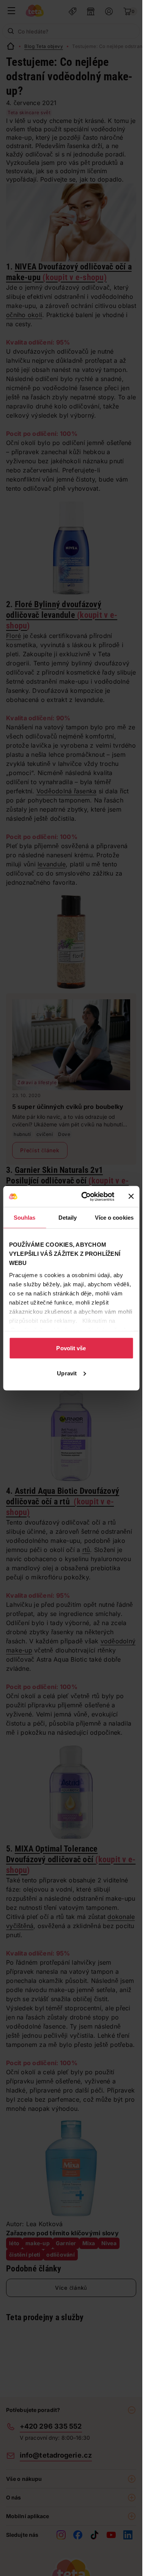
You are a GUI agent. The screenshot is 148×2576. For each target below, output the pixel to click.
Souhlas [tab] (25, 1218)
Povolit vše (71, 1348)
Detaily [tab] (68, 1218)
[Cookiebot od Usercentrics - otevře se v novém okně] (85, 1196)
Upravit (67, 1373)
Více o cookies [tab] (114, 1218)
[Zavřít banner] (131, 1196)
